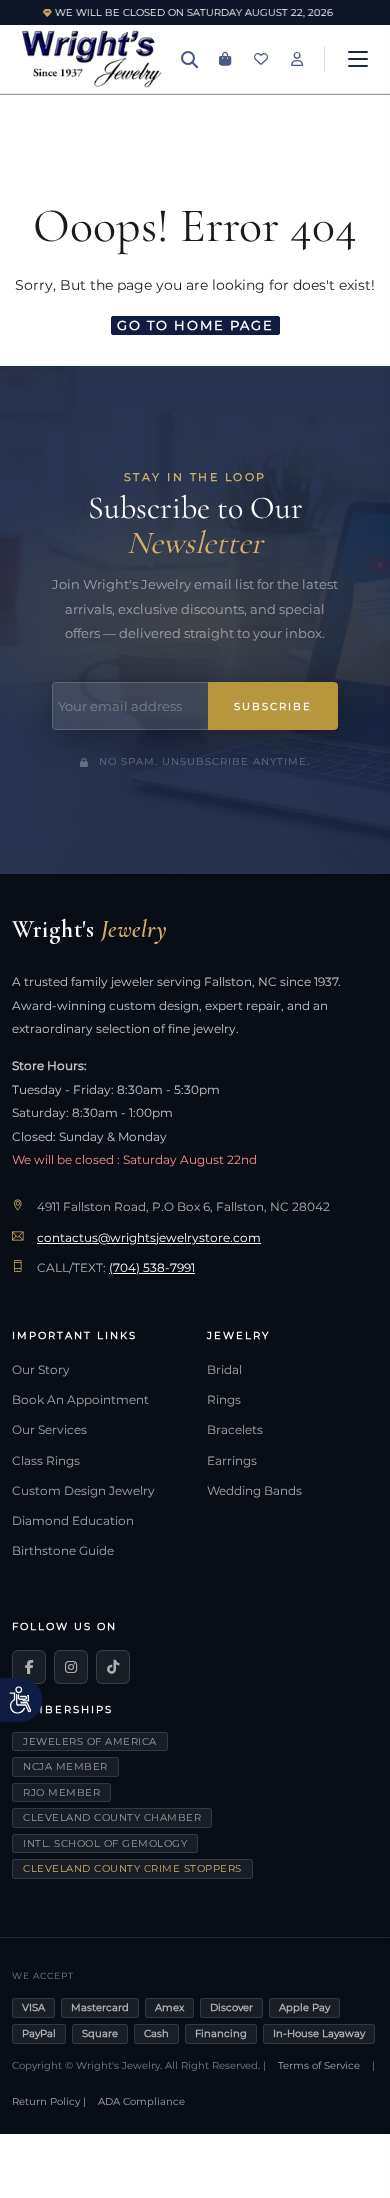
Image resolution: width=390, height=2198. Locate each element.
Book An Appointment (80, 1400)
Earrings (232, 1461)
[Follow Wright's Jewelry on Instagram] (71, 1667)
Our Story (41, 1370)
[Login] (297, 59)
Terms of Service (319, 2065)
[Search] (189, 59)
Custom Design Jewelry (83, 1491)
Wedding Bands (254, 1491)
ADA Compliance (141, 2101)
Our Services (49, 1430)
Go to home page (195, 325)
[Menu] (358, 59)
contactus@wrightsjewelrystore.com (149, 1238)
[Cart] (225, 59)
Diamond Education (73, 1521)
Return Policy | (49, 2101)
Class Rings (46, 1461)
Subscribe (273, 706)
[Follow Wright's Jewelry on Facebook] (29, 1667)
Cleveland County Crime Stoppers (132, 1868)
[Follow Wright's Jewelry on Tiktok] (113, 1667)
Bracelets (235, 1430)
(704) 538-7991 (152, 1268)
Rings (224, 1400)
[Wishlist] (261, 59)
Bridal (224, 1370)
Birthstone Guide (63, 1551)
